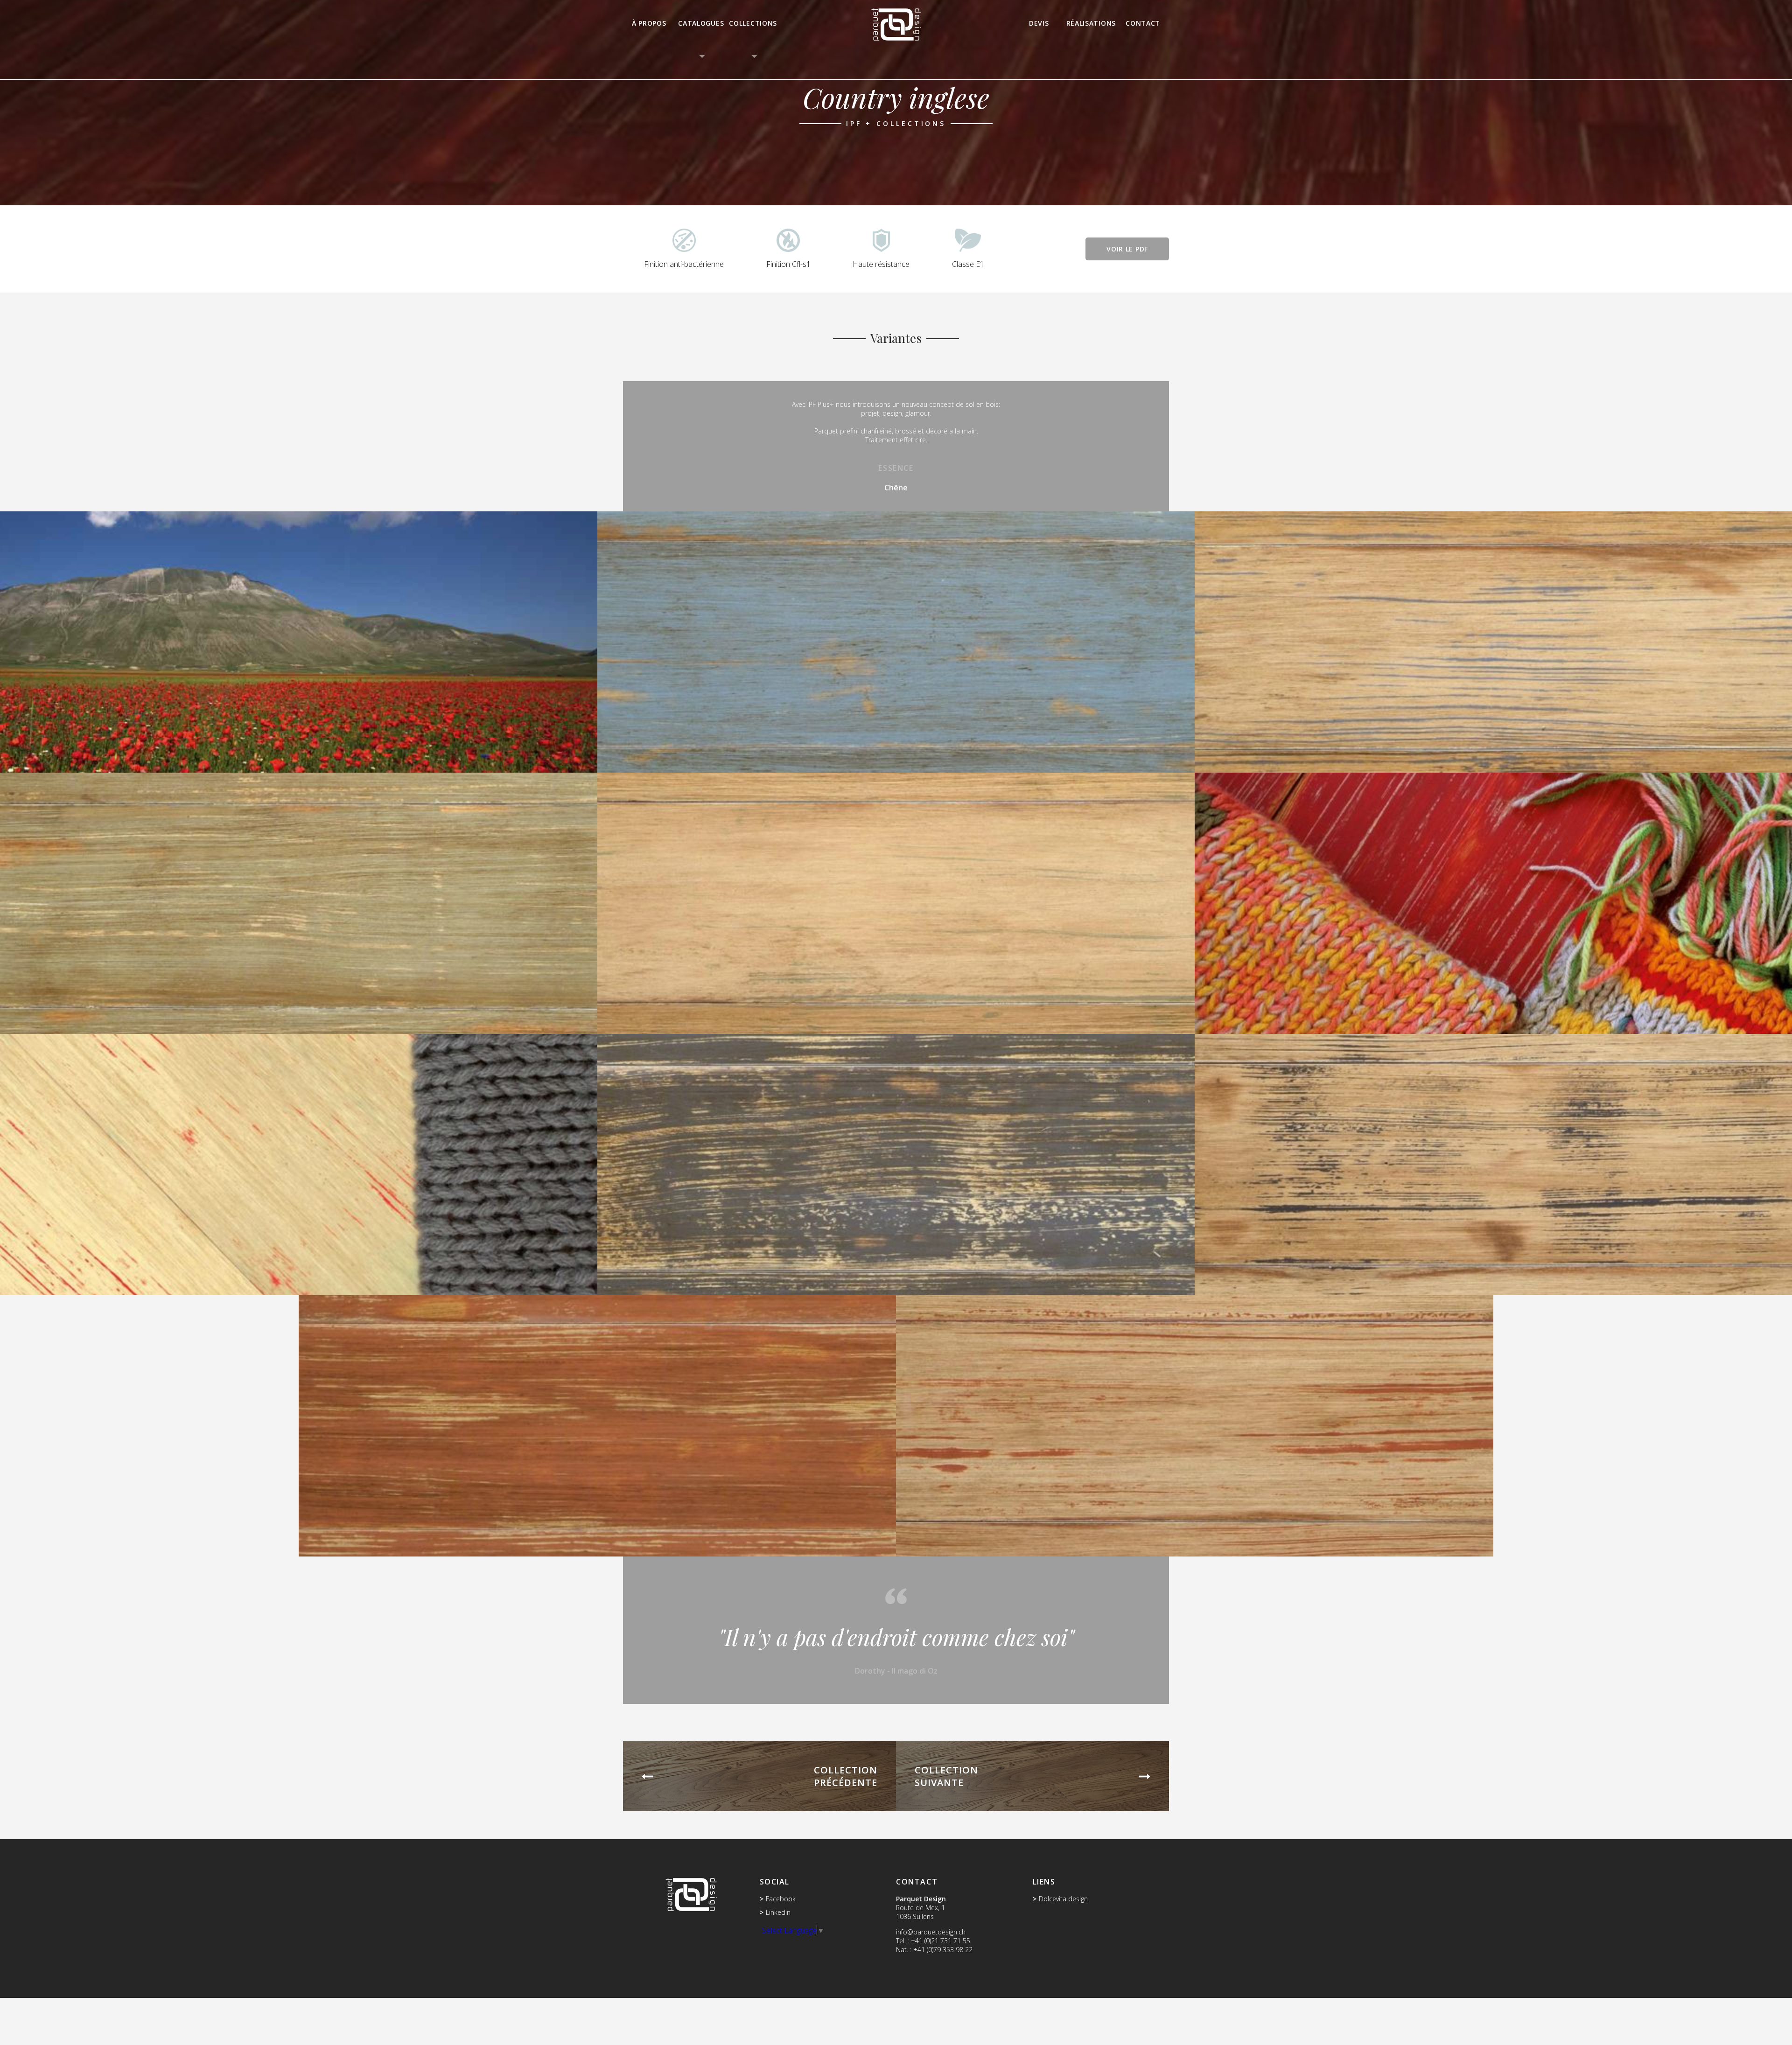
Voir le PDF (1127, 249)
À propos (649, 23)
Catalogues (701, 23)
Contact (1143, 23)
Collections (753, 23)
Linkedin (778, 1912)
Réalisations (1091, 23)
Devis (1039, 23)
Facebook (781, 1899)
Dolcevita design (1063, 1899)
